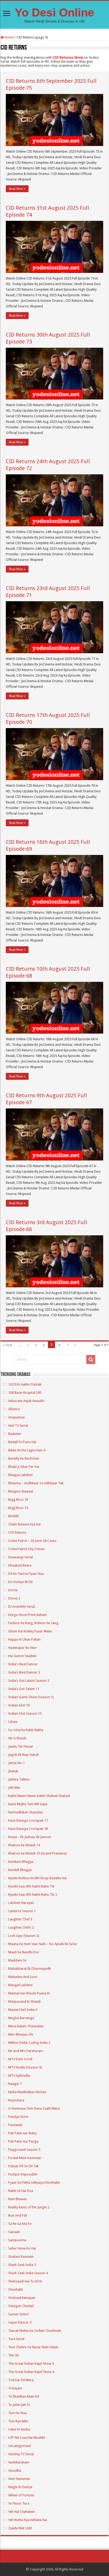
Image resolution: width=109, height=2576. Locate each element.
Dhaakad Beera (20, 1565)
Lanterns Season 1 (22, 1911)
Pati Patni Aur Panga (23, 2141)
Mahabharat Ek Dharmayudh (30, 1969)
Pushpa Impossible (23, 2174)
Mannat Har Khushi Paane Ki (29, 1993)
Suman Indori (19, 2314)
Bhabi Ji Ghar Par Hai (24, 1467)
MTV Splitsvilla (19, 2076)
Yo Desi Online (54, 12)
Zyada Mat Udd (20, 2528)
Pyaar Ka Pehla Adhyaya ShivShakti (34, 2182)
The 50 (13, 2355)
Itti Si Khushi (17, 1738)
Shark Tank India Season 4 (28, 2273)
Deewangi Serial (21, 1557)
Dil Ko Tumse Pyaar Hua (26, 1574)
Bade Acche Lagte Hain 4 (27, 1450)
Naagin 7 (15, 2084)
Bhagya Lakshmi (20, 1475)
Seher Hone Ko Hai (22, 2248)
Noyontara (16, 2100)
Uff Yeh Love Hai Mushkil (27, 2438)
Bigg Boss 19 (18, 1508)
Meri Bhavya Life (21, 2034)
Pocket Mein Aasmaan (25, 2158)
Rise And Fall (18, 2215)
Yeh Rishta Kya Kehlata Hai (28, 2520)
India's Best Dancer (23, 1664)
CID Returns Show (68, 57)
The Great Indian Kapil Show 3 (31, 2364)
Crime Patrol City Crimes (26, 1549)
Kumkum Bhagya (21, 1862)
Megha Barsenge (21, 2018)
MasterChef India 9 (23, 2010)
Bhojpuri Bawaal (21, 1491)
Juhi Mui (14, 1788)
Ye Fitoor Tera (19, 2503)
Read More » (17, 189)
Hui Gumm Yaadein (22, 1656)
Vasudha (15, 2470)
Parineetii (15, 2125)
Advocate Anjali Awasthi (26, 1401)
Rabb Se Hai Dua (21, 2191)
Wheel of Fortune (21, 2495)
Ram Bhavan (17, 2199)
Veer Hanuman (19, 2479)
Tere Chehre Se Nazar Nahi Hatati (33, 2347)
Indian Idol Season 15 (25, 1713)
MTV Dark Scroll (20, 2059)
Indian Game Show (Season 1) (31, 1697)
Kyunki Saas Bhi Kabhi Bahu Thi (31, 1886)
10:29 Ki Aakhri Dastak (25, 1384)
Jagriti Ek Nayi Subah (24, 1755)
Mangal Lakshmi (20, 1985)
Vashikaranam (19, 2462)
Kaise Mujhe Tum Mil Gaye (28, 1804)
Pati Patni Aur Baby (22, 2133)
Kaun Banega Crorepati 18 (28, 1829)
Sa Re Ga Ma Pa (20, 2224)
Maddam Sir (17, 1960)
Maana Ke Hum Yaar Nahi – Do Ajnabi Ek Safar (43, 1944)
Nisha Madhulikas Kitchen (27, 2092)
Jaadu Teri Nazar (21, 1746)
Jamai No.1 (16, 1763)
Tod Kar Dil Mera (21, 2380)
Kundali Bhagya (20, 1870)
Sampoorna (17, 2240)
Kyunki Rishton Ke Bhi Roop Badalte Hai (37, 1878)
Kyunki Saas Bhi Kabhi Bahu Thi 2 (33, 1895)
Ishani (13, 1722)
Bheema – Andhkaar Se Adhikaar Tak (36, 1483)
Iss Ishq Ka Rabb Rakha (26, 1730)
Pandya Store (18, 2117)
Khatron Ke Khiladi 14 (24, 1845)
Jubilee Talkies (19, 1779)
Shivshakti (16, 2289)
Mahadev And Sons (23, 1977)
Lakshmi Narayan (21, 1903)
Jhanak (13, 1771)
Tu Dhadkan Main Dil (24, 2396)
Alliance (14, 1409)
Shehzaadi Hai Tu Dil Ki (25, 2281)
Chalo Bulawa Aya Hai (24, 1524)
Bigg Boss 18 (18, 1500)
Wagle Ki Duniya (20, 2487)
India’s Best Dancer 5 (24, 1672)
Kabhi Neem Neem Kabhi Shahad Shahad (39, 1796)
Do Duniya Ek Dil (20, 1582)
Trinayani (15, 2388)
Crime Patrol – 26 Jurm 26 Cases (32, 1541)
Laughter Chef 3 (20, 1919)
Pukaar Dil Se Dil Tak (23, 2166)
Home (9, 37)
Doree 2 (14, 1598)
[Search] (91, 1360)
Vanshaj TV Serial (21, 2454)
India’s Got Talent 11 (24, 1689)
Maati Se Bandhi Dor (24, 1952)
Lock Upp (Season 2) (24, 1936)
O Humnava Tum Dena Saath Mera (34, 2108)
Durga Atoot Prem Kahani (27, 1615)
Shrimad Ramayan (22, 2298)
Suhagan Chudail (21, 2306)
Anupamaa (16, 1417)
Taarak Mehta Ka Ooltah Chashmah (35, 2331)
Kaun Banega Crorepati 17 (28, 1820)
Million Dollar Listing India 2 (29, 2043)
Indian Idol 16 (19, 1705)
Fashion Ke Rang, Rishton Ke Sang (33, 1623)
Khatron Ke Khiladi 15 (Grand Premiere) (38, 1853)
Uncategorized (19, 2446)
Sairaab (14, 2232)
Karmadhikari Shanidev (26, 1812)
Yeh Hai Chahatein (22, 2512)
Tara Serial (16, 2339)
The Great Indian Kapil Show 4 (31, 2372)
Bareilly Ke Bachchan (24, 1458)
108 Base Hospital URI (25, 1393)
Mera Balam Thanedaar (26, 2026)
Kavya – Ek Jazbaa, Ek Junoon (30, 1837)
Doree (13, 1590)
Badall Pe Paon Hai (22, 1442)
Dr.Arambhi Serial (22, 1607)
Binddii (13, 1516)
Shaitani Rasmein (21, 2257)
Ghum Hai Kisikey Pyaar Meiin (30, 1631)
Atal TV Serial (18, 1425)
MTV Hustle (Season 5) (25, 2067)
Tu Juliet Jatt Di (19, 2405)
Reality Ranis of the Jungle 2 (29, 2207)
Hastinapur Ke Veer (22, 1648)
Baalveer (15, 1434)
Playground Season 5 (24, 2150)
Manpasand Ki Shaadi (24, 2001)
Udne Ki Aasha (19, 2429)
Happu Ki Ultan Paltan (24, 1639)
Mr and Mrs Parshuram (26, 2051)
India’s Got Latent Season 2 (29, 1681)
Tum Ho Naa (17, 2413)
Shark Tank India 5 (22, 2265)
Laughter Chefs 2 (21, 1927)
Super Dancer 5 (20, 2322)
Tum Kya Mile (18, 2421)
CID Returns (17, 1532)
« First (8, 1345)
